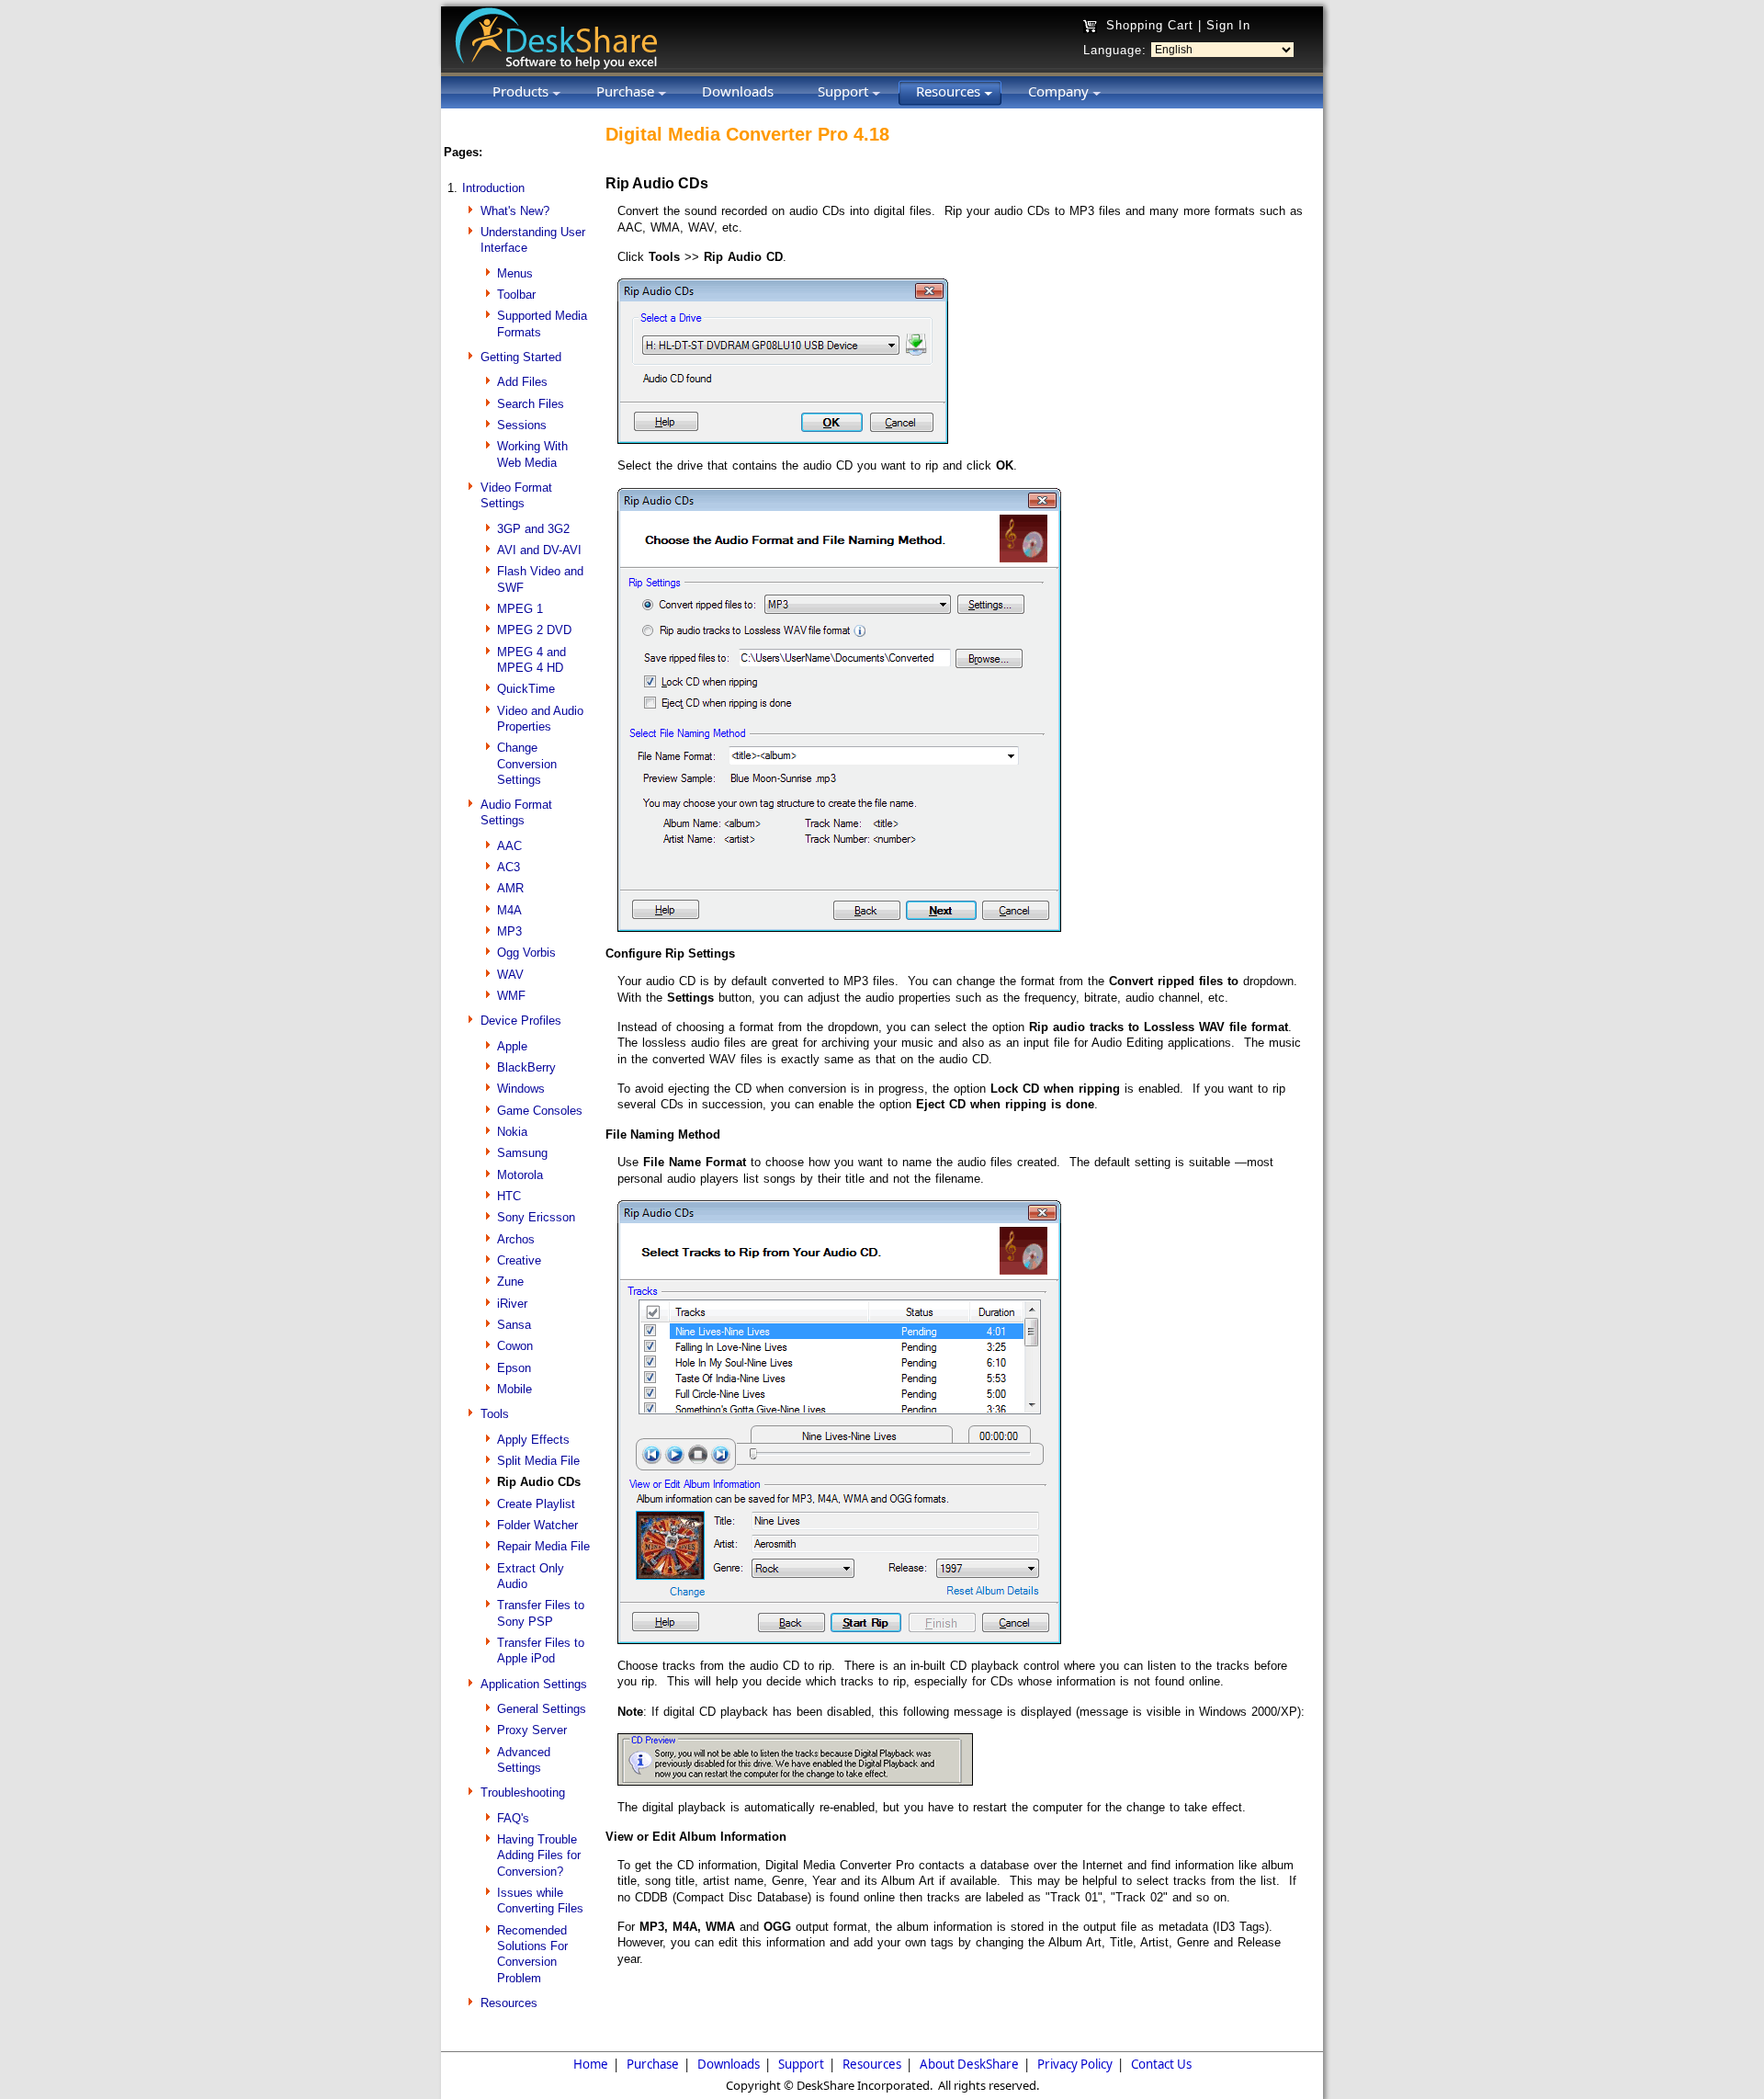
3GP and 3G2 (533, 529)
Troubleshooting (523, 1793)
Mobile (514, 1389)
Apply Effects (533, 1440)
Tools (495, 1414)
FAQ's (513, 1818)
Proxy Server (532, 1730)
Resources (509, 2003)
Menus (515, 273)
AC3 (509, 867)
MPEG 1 (520, 609)
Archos (516, 1239)
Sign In (1228, 25)
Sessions (522, 425)
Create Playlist (536, 1504)
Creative (519, 1260)
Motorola (520, 1175)
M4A (509, 910)
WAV (510, 975)
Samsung (522, 1153)
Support (801, 2064)
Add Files (522, 382)
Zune (510, 1282)
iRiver (512, 1304)
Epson (514, 1368)
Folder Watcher (537, 1525)
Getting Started (521, 357)
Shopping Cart (1150, 25)
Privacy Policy (1075, 2064)
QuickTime (526, 689)
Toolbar (516, 295)
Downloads (729, 2064)
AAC (509, 846)
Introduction (493, 188)
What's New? (515, 211)
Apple (512, 1046)
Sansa (514, 1325)
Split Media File (538, 1461)
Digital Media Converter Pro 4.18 (747, 134)
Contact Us (1161, 2064)
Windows (521, 1089)
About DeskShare (969, 2064)
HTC (509, 1196)
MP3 (509, 931)
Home (591, 2064)
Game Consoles (540, 1111)
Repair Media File (543, 1546)
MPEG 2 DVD (534, 630)
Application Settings (534, 1684)
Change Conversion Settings (527, 764)
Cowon (515, 1346)
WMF (511, 996)
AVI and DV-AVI (539, 550)
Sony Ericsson (536, 1217)
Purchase (653, 2064)
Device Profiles (521, 1021)
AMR (510, 888)
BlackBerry (526, 1067)
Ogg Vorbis (526, 953)
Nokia (512, 1132)
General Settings (542, 1709)
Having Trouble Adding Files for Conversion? (539, 1855)
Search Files (531, 404)
